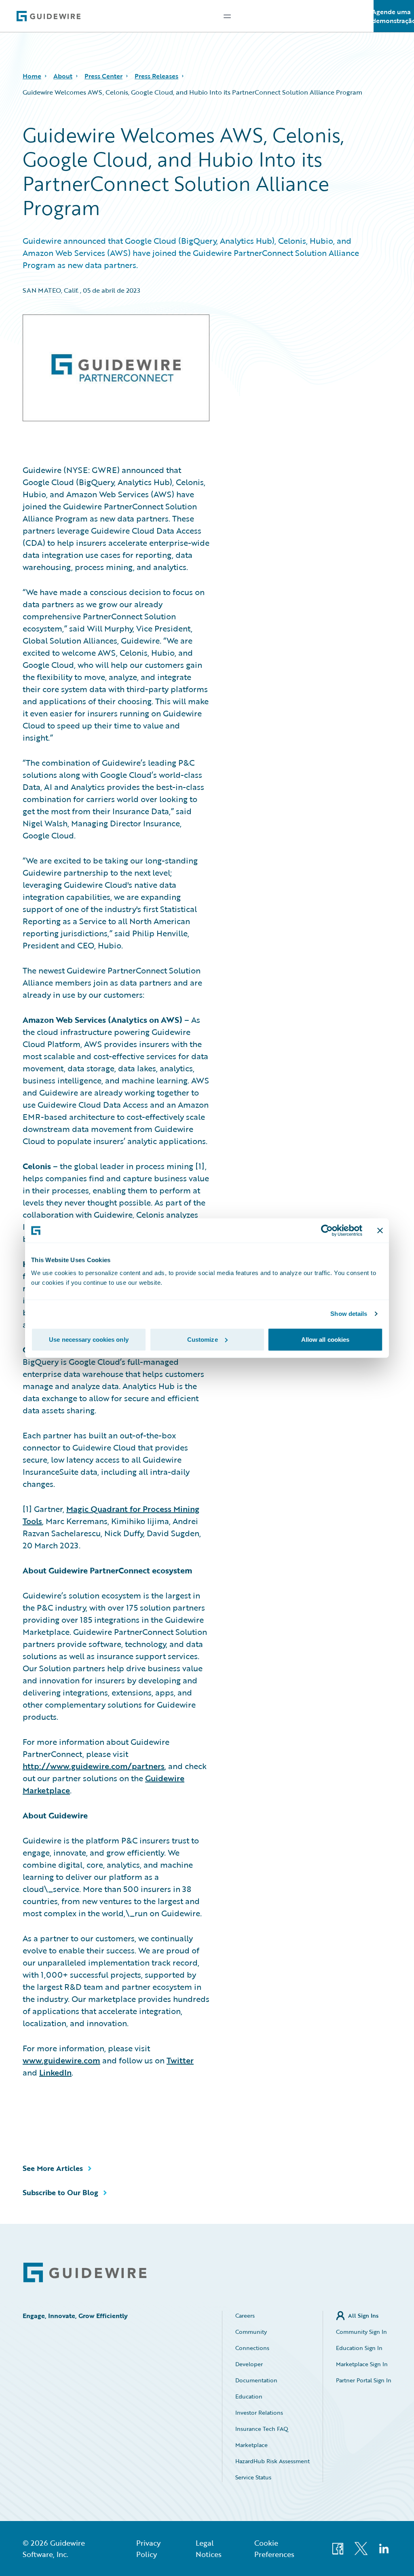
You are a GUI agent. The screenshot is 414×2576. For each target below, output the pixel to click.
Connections (252, 2348)
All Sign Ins (363, 2315)
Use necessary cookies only (89, 1339)
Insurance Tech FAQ (262, 2429)
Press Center (103, 76)
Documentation (256, 2380)
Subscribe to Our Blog (60, 2192)
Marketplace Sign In (362, 2364)
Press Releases (156, 76)
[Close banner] (380, 1231)
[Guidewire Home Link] (85, 2273)
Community (251, 2332)
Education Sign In (359, 2348)
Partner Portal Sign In (364, 2380)
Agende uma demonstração (394, 16)
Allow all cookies (325, 1339)
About (63, 76)
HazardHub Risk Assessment (272, 2461)
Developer (249, 2364)
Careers (245, 2315)
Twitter (180, 2060)
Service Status (253, 2477)
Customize (203, 1339)
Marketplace (251, 2445)
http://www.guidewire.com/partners (94, 1766)
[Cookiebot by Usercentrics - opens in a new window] (327, 1231)
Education (249, 2396)
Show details (349, 1314)
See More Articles (53, 2168)
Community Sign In (361, 2332)
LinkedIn (55, 2072)
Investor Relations (259, 2412)
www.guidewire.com (61, 2060)
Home (32, 76)
